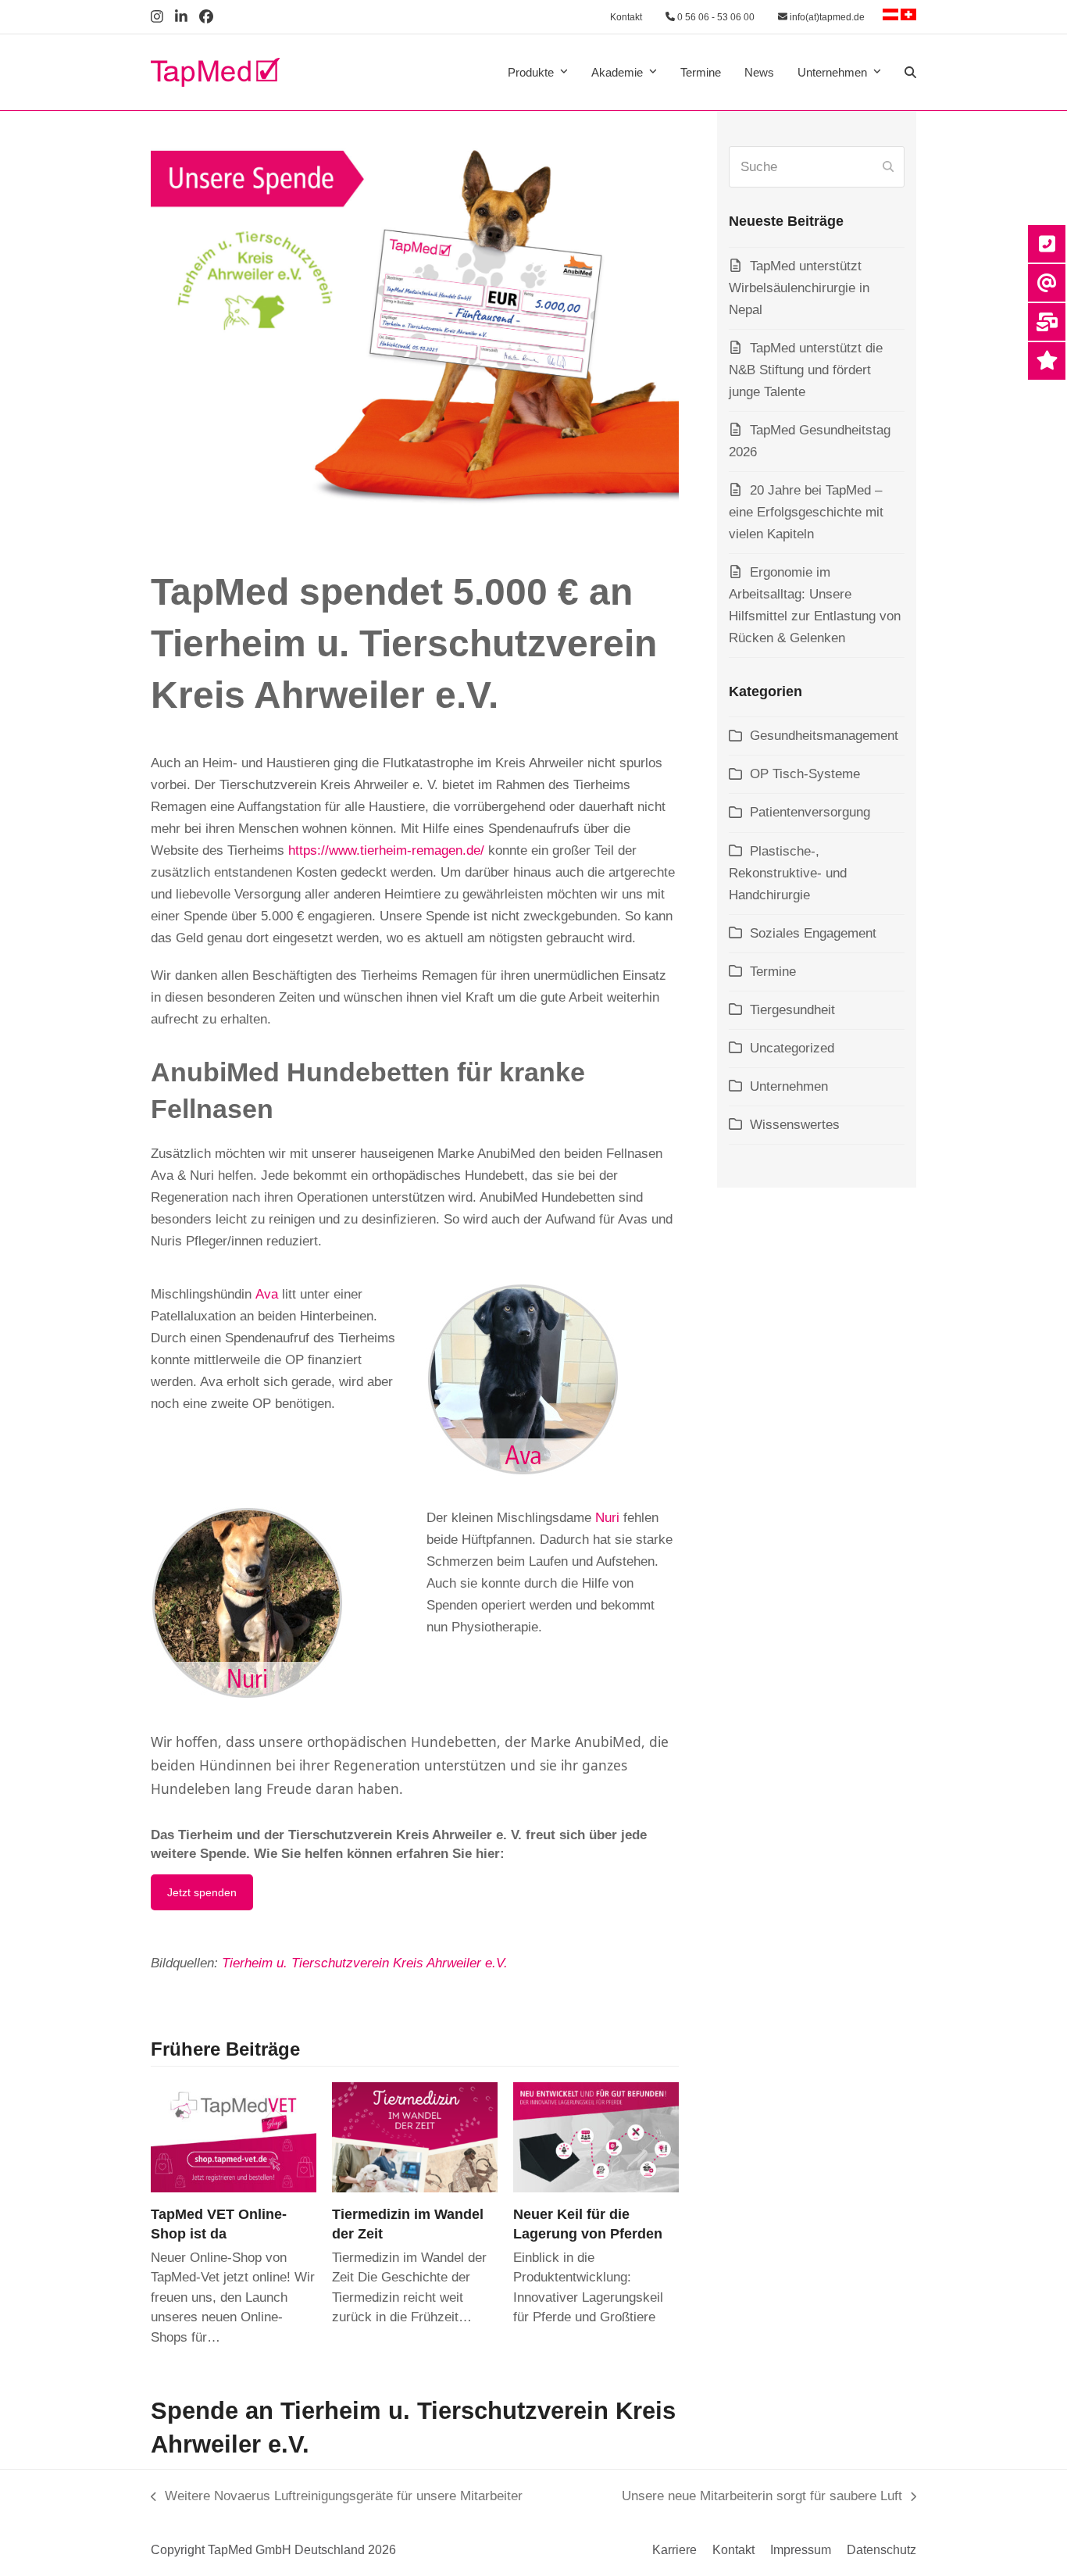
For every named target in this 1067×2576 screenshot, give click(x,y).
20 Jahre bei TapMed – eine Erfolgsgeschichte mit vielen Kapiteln (806, 512)
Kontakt (626, 17)
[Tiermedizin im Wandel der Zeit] (415, 2137)
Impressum (801, 2550)
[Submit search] (888, 167)
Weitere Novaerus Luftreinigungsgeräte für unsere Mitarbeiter (337, 2498)
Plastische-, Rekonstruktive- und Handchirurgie (788, 873)
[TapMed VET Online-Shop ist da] (234, 2137)
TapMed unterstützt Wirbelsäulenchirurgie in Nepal (799, 288)
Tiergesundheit (792, 1010)
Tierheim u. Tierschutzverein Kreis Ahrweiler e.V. (365, 1963)
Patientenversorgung (810, 812)
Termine (773, 972)
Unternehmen (789, 1086)
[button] (910, 73)
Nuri (607, 1518)
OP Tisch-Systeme (805, 774)
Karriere (674, 2550)
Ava (267, 1294)
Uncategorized (792, 1048)
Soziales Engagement (813, 933)
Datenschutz (881, 2550)
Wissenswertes (795, 1125)
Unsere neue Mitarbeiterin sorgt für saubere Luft (762, 2498)
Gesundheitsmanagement (824, 736)
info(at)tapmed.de (826, 17)
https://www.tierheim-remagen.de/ (386, 850)
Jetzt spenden (202, 1892)
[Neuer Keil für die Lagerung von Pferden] (596, 2137)
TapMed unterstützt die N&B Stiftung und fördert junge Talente (806, 370)
